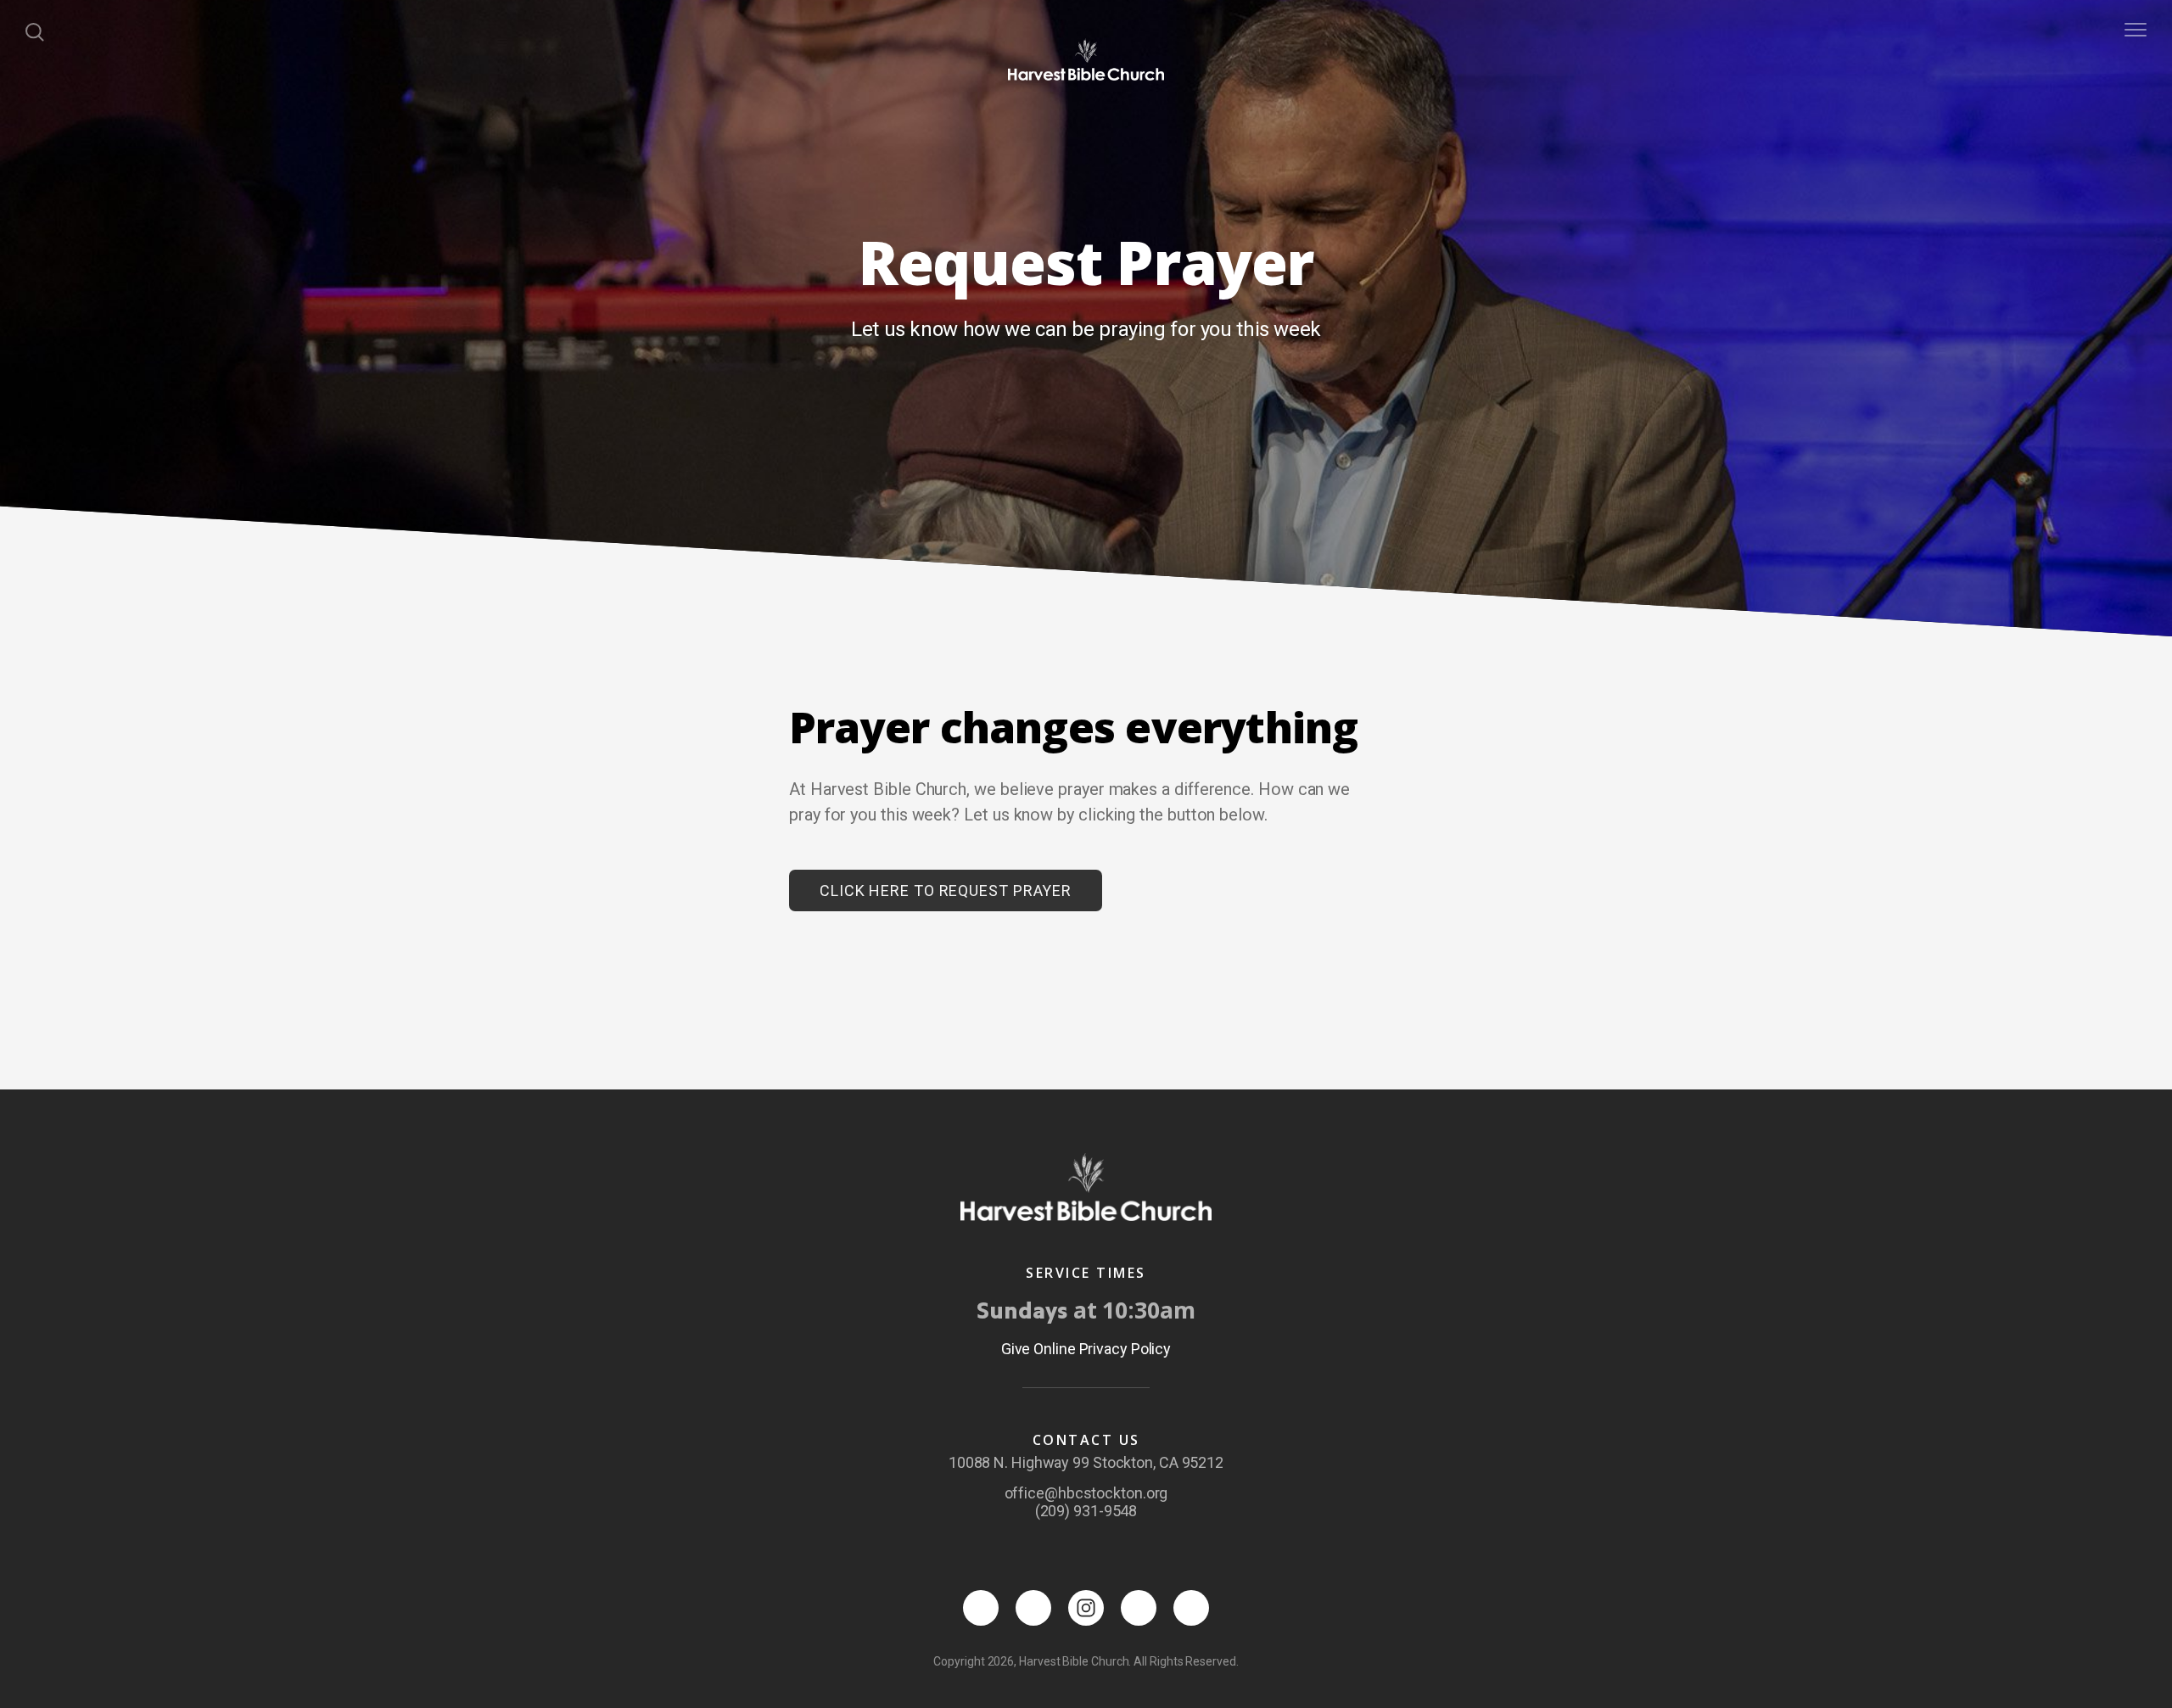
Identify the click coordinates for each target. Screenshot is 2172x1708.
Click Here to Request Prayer (946, 890)
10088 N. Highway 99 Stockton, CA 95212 (1086, 1462)
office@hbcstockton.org (1086, 1493)
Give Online (1038, 1349)
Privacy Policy (1125, 1349)
